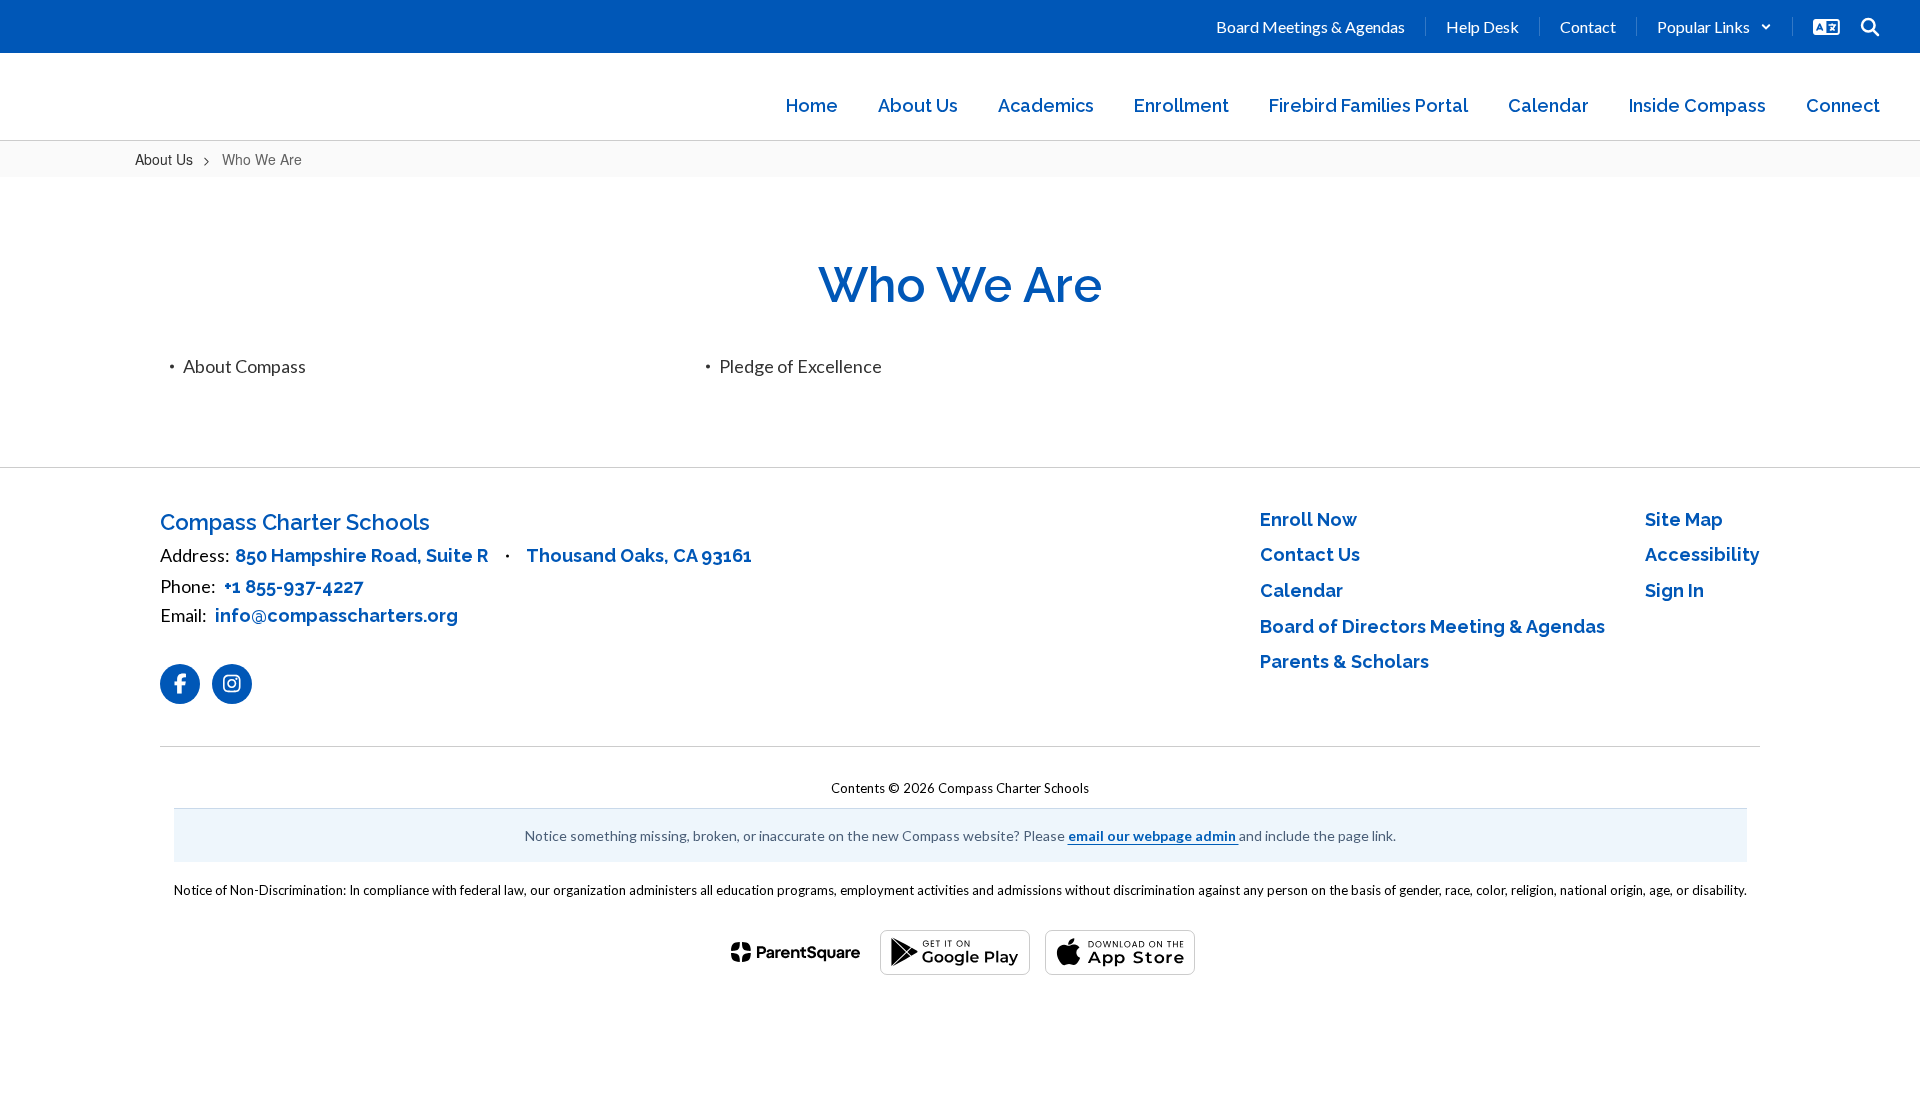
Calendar (1301, 590)
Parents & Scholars (1344, 661)
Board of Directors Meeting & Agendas (1432, 626)
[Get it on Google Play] (955, 952)
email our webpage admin (1153, 835)
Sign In (1674, 590)
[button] (1714, 26)
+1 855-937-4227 (293, 586)
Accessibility (1702, 554)
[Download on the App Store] (1120, 952)
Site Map (1684, 519)
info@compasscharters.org (336, 615)
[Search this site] (1870, 27)
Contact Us (1310, 554)
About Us (164, 159)
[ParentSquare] (795, 952)
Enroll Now (1308, 519)
